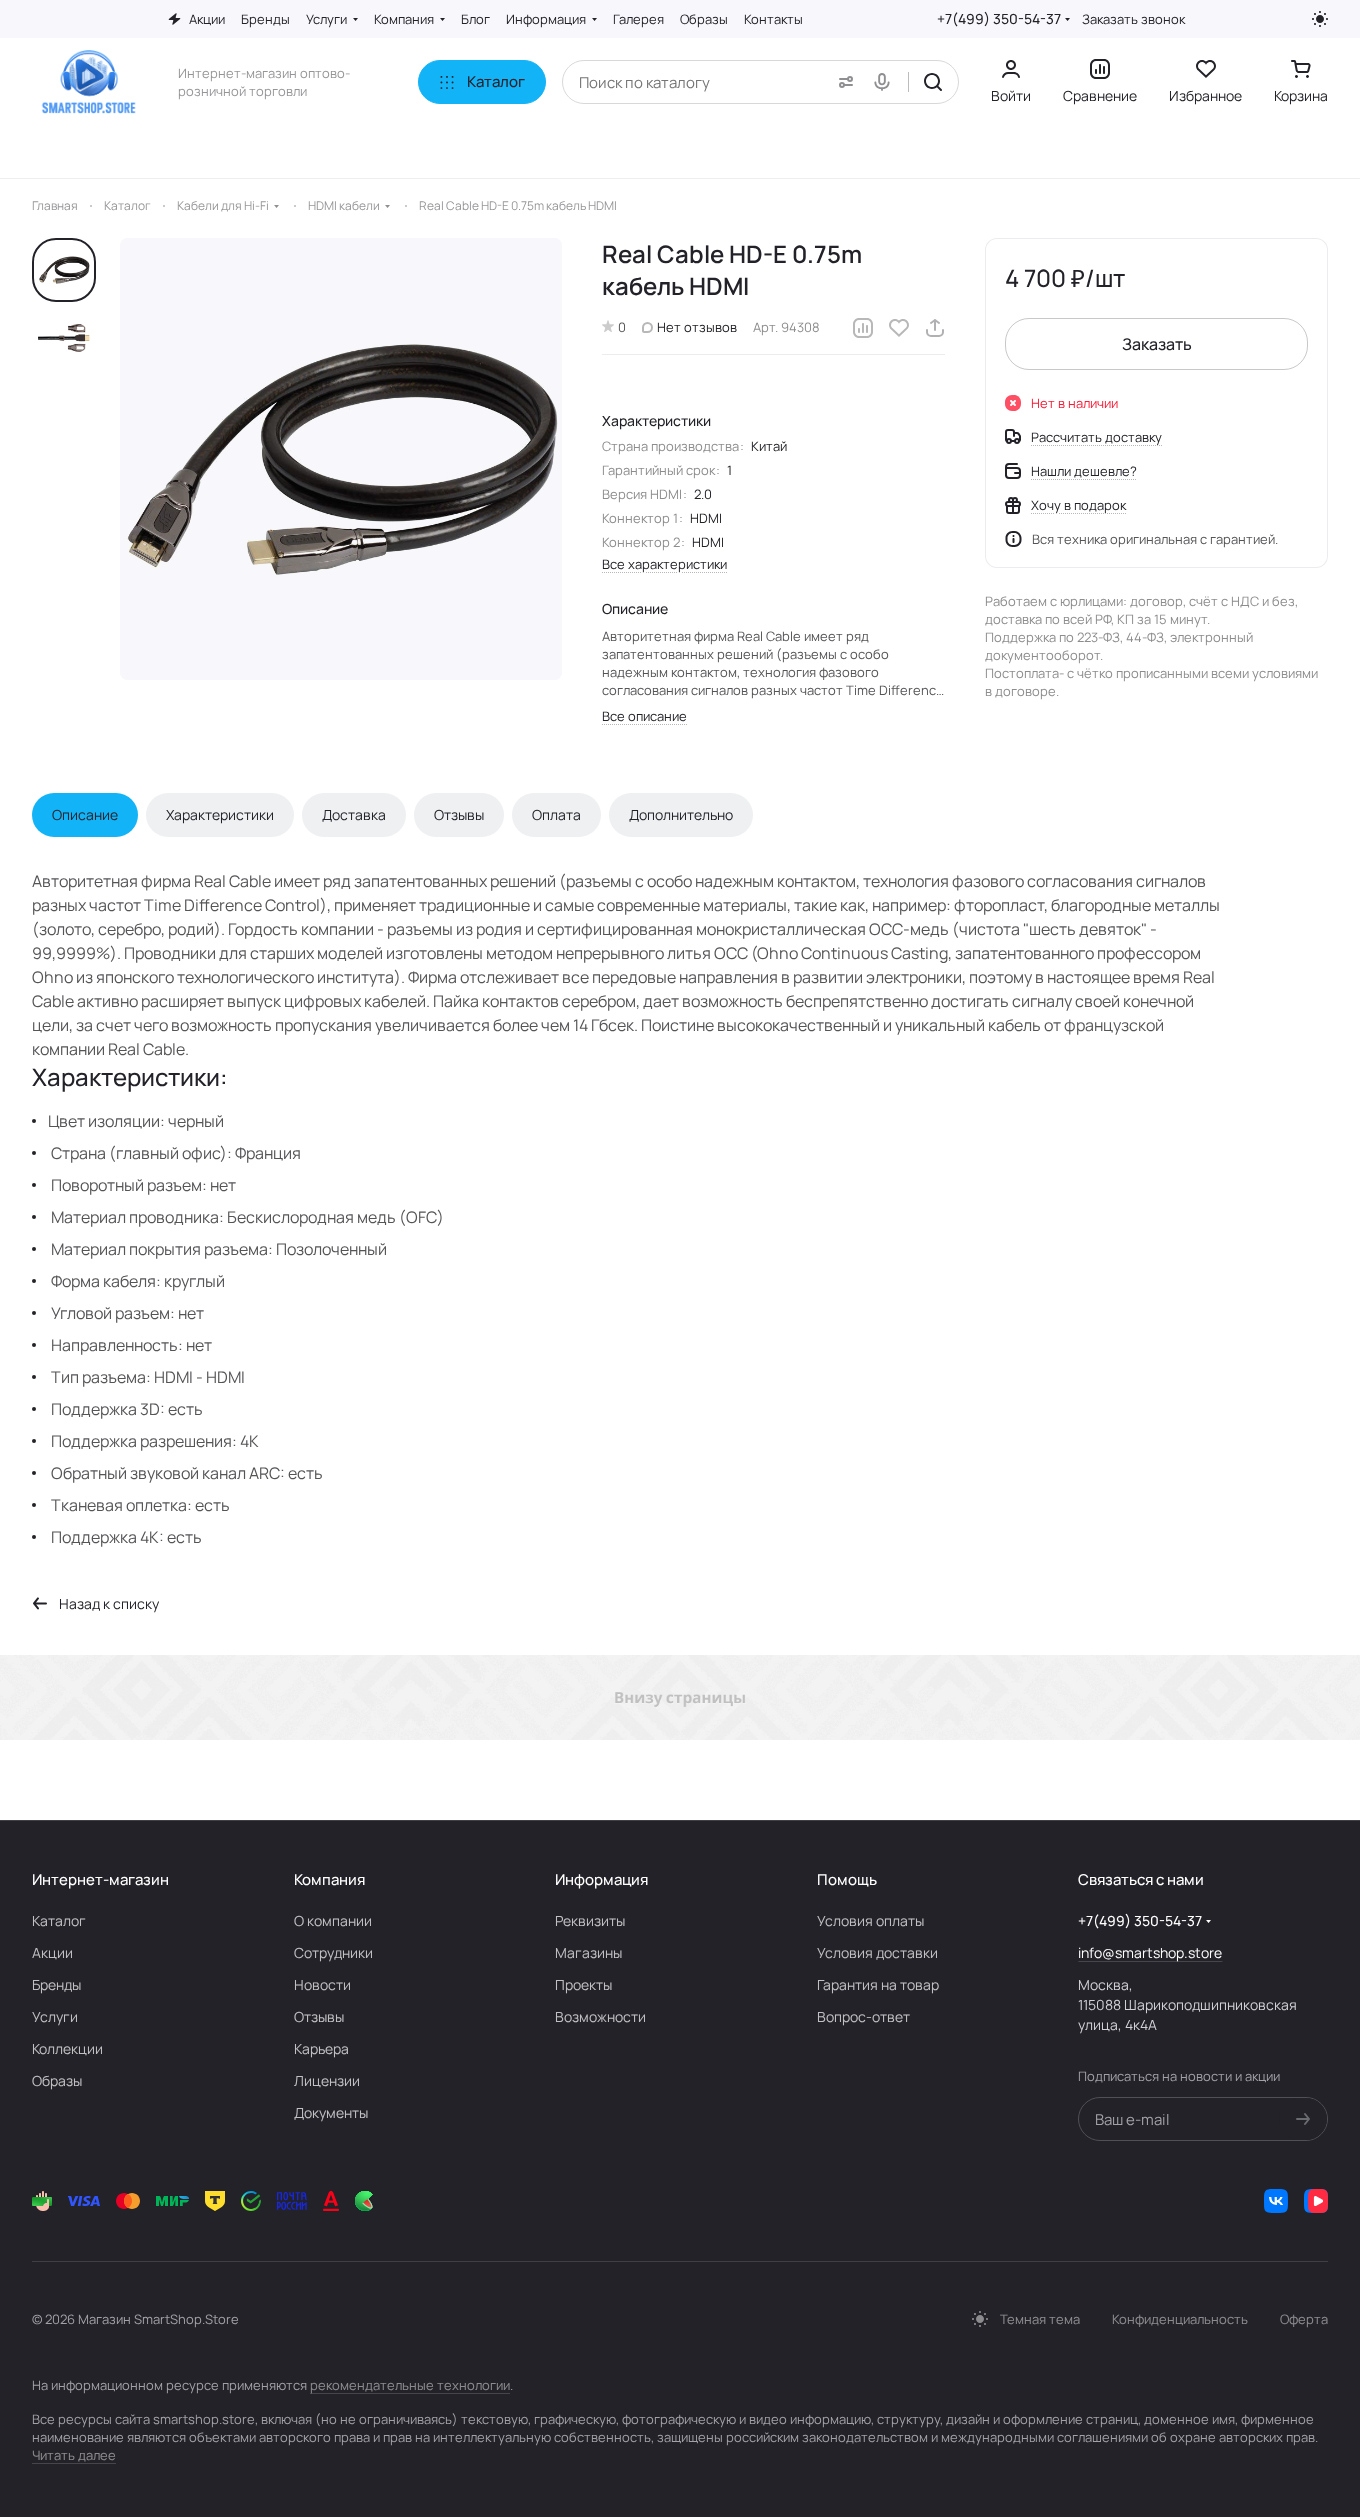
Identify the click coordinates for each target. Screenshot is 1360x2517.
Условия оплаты (870, 1920)
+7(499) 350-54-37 (999, 18)
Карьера (321, 2048)
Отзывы (459, 814)
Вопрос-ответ (863, 2016)
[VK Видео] (1316, 2201)
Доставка (354, 814)
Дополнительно (681, 814)
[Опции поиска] (842, 82)
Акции (52, 1952)
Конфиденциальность (1180, 2319)
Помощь (847, 1879)
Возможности (600, 2016)
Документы (331, 2112)
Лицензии (327, 2080)
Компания (329, 1879)
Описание (85, 814)
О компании (333, 1920)
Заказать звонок (1133, 19)
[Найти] (933, 82)
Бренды (56, 1984)
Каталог (59, 1920)
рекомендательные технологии (410, 2385)
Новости (322, 1984)
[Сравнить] (863, 328)
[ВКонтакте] (1276, 2201)
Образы (57, 2080)
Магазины (588, 1952)
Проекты (583, 1984)
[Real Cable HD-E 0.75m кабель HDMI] (341, 459)
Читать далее (74, 2455)
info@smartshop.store (1150, 1952)
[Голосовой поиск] (886, 82)
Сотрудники (333, 1952)
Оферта (1304, 2319)
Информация (601, 1879)
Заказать (1157, 344)
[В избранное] (899, 328)
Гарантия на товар (878, 1984)
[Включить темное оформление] (1320, 19)
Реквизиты (590, 1920)
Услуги (55, 2016)
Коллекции (67, 2048)
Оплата (556, 814)
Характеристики (220, 814)
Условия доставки (877, 1952)
